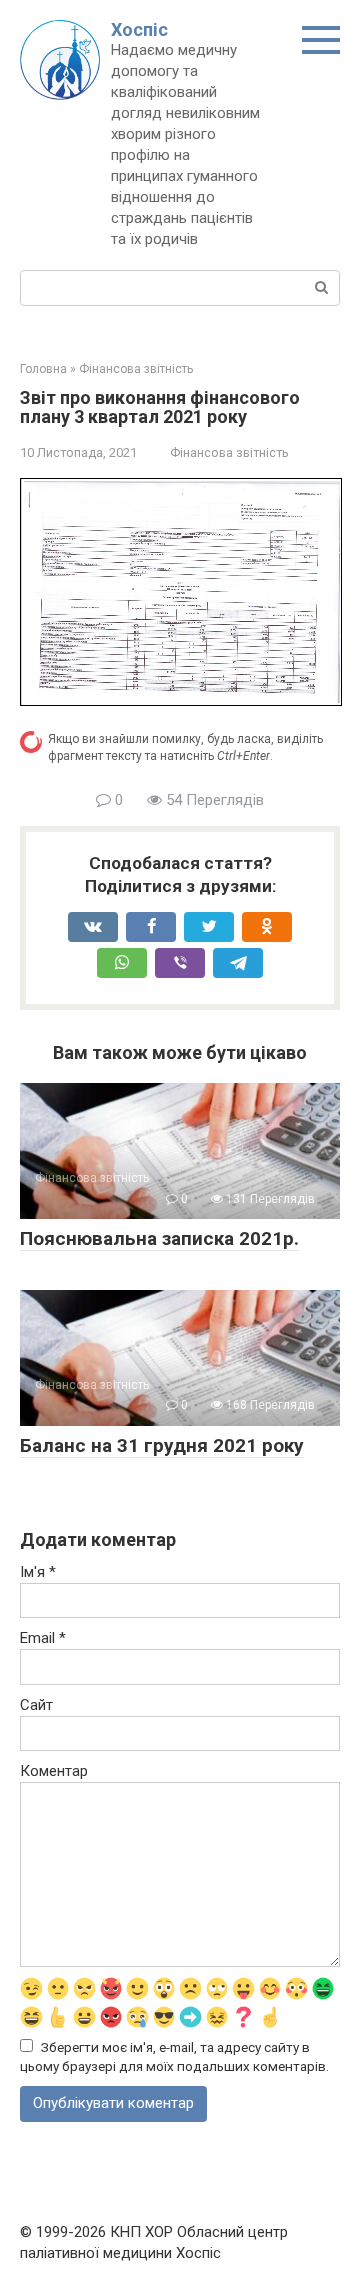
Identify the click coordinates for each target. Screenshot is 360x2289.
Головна (43, 369)
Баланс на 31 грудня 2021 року (162, 1445)
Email (43, 1638)
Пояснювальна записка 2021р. (159, 1238)
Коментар (54, 1771)
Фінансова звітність (136, 369)
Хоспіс (139, 29)
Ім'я (38, 1572)
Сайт (36, 1705)
